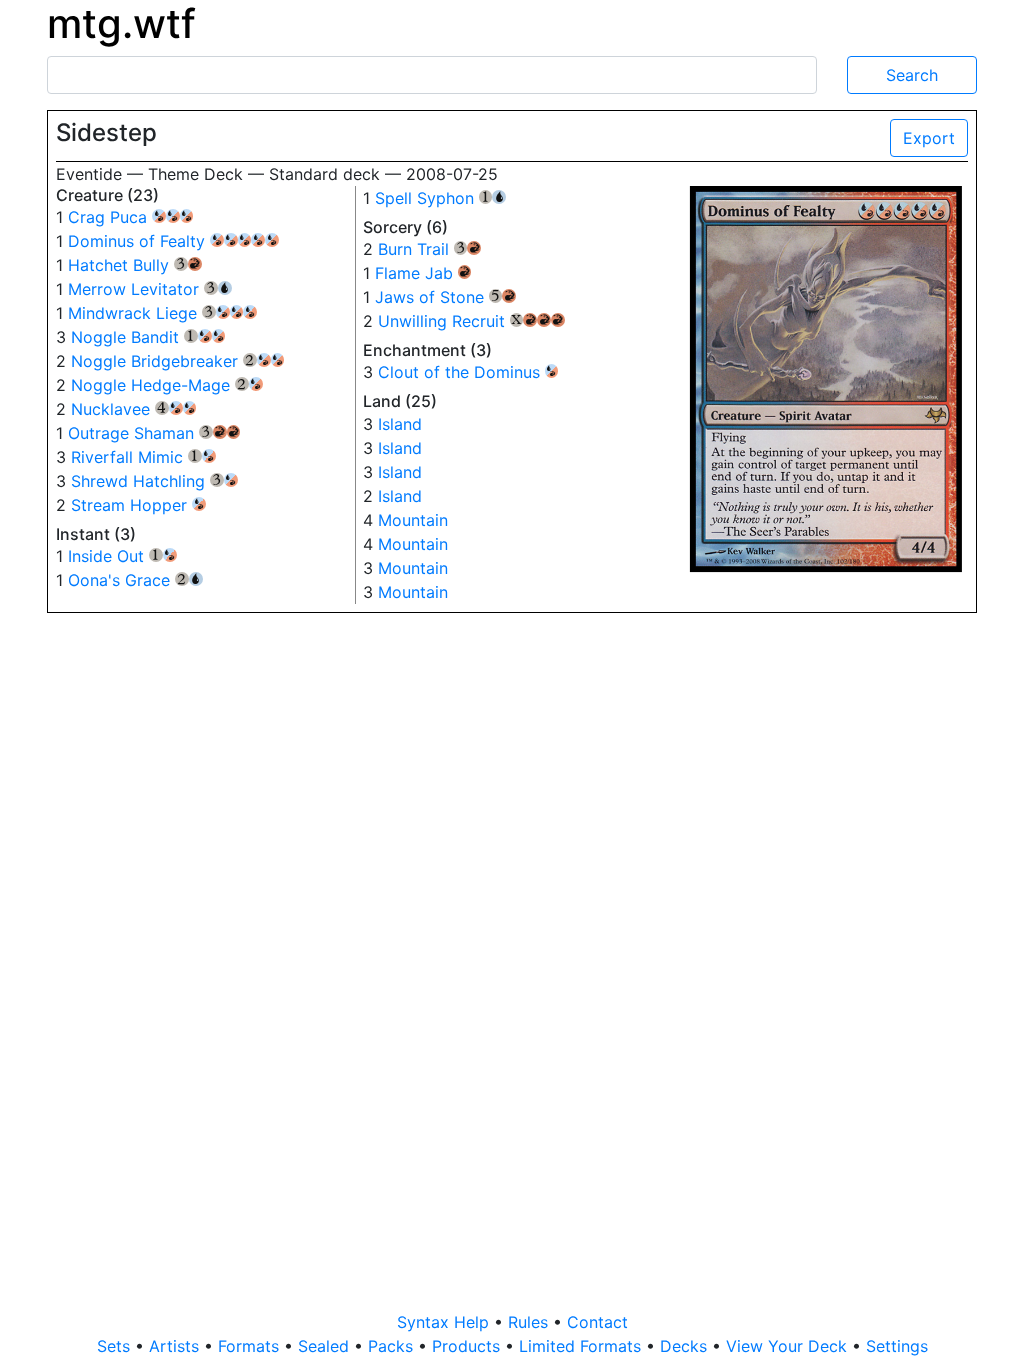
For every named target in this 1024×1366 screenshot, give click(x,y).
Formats (251, 1346)
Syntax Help (445, 1322)
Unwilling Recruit (471, 321)
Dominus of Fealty (139, 241)
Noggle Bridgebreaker (168, 361)
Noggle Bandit (139, 337)
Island (400, 424)
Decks (686, 1346)
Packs (393, 1346)
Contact (597, 1322)
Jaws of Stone (446, 297)
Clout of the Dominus (461, 372)
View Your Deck (789, 1346)
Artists (176, 1346)
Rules (530, 1322)
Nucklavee (124, 409)
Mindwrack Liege (146, 313)
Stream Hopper (131, 505)
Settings (897, 1346)
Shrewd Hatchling (152, 481)
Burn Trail (430, 249)
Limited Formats (582, 1346)
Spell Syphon (441, 198)
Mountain (413, 520)
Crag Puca (110, 217)
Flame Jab (423, 273)
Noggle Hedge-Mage (164, 385)
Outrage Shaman (154, 433)
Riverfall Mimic (141, 457)
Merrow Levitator (150, 289)
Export (929, 138)
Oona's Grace (135, 580)
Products (468, 1346)
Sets (116, 1346)
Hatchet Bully (135, 265)
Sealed (326, 1346)
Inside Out (120, 556)
